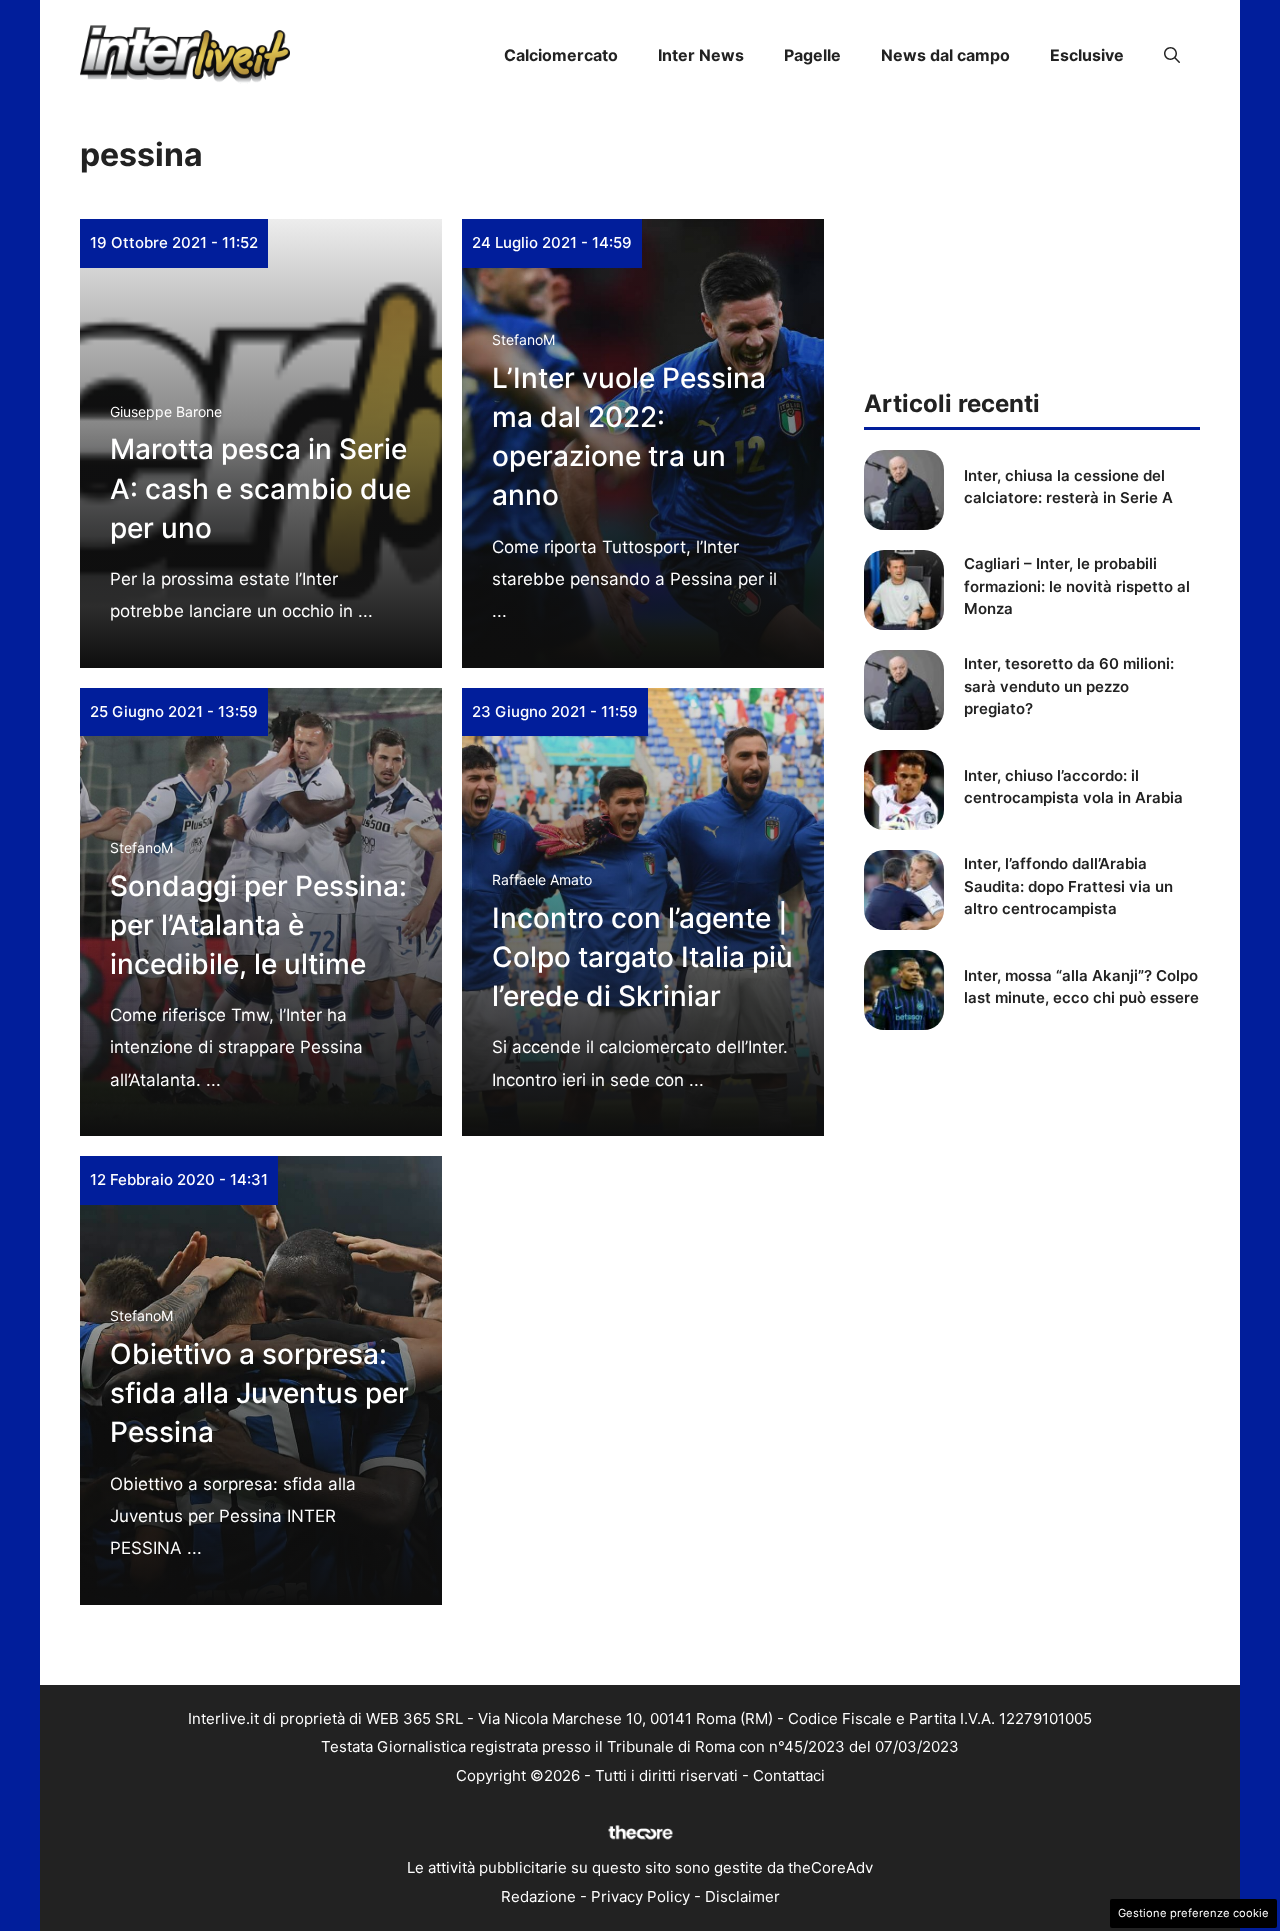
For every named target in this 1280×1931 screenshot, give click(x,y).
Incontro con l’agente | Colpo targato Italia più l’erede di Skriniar (642, 957)
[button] (1172, 55)
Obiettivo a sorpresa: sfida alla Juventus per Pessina (259, 1393)
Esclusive (1087, 55)
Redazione (538, 1896)
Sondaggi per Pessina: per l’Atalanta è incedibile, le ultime (258, 925)
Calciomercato (561, 55)
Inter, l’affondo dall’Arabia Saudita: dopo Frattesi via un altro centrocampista (1068, 886)
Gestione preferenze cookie (1193, 1913)
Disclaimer (742, 1896)
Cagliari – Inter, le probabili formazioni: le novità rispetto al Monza (1077, 586)
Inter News (701, 55)
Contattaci (789, 1775)
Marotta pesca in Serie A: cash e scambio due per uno (260, 488)
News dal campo (945, 55)
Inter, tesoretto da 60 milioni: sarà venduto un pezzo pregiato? (1069, 686)
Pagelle (812, 55)
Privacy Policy (640, 1896)
